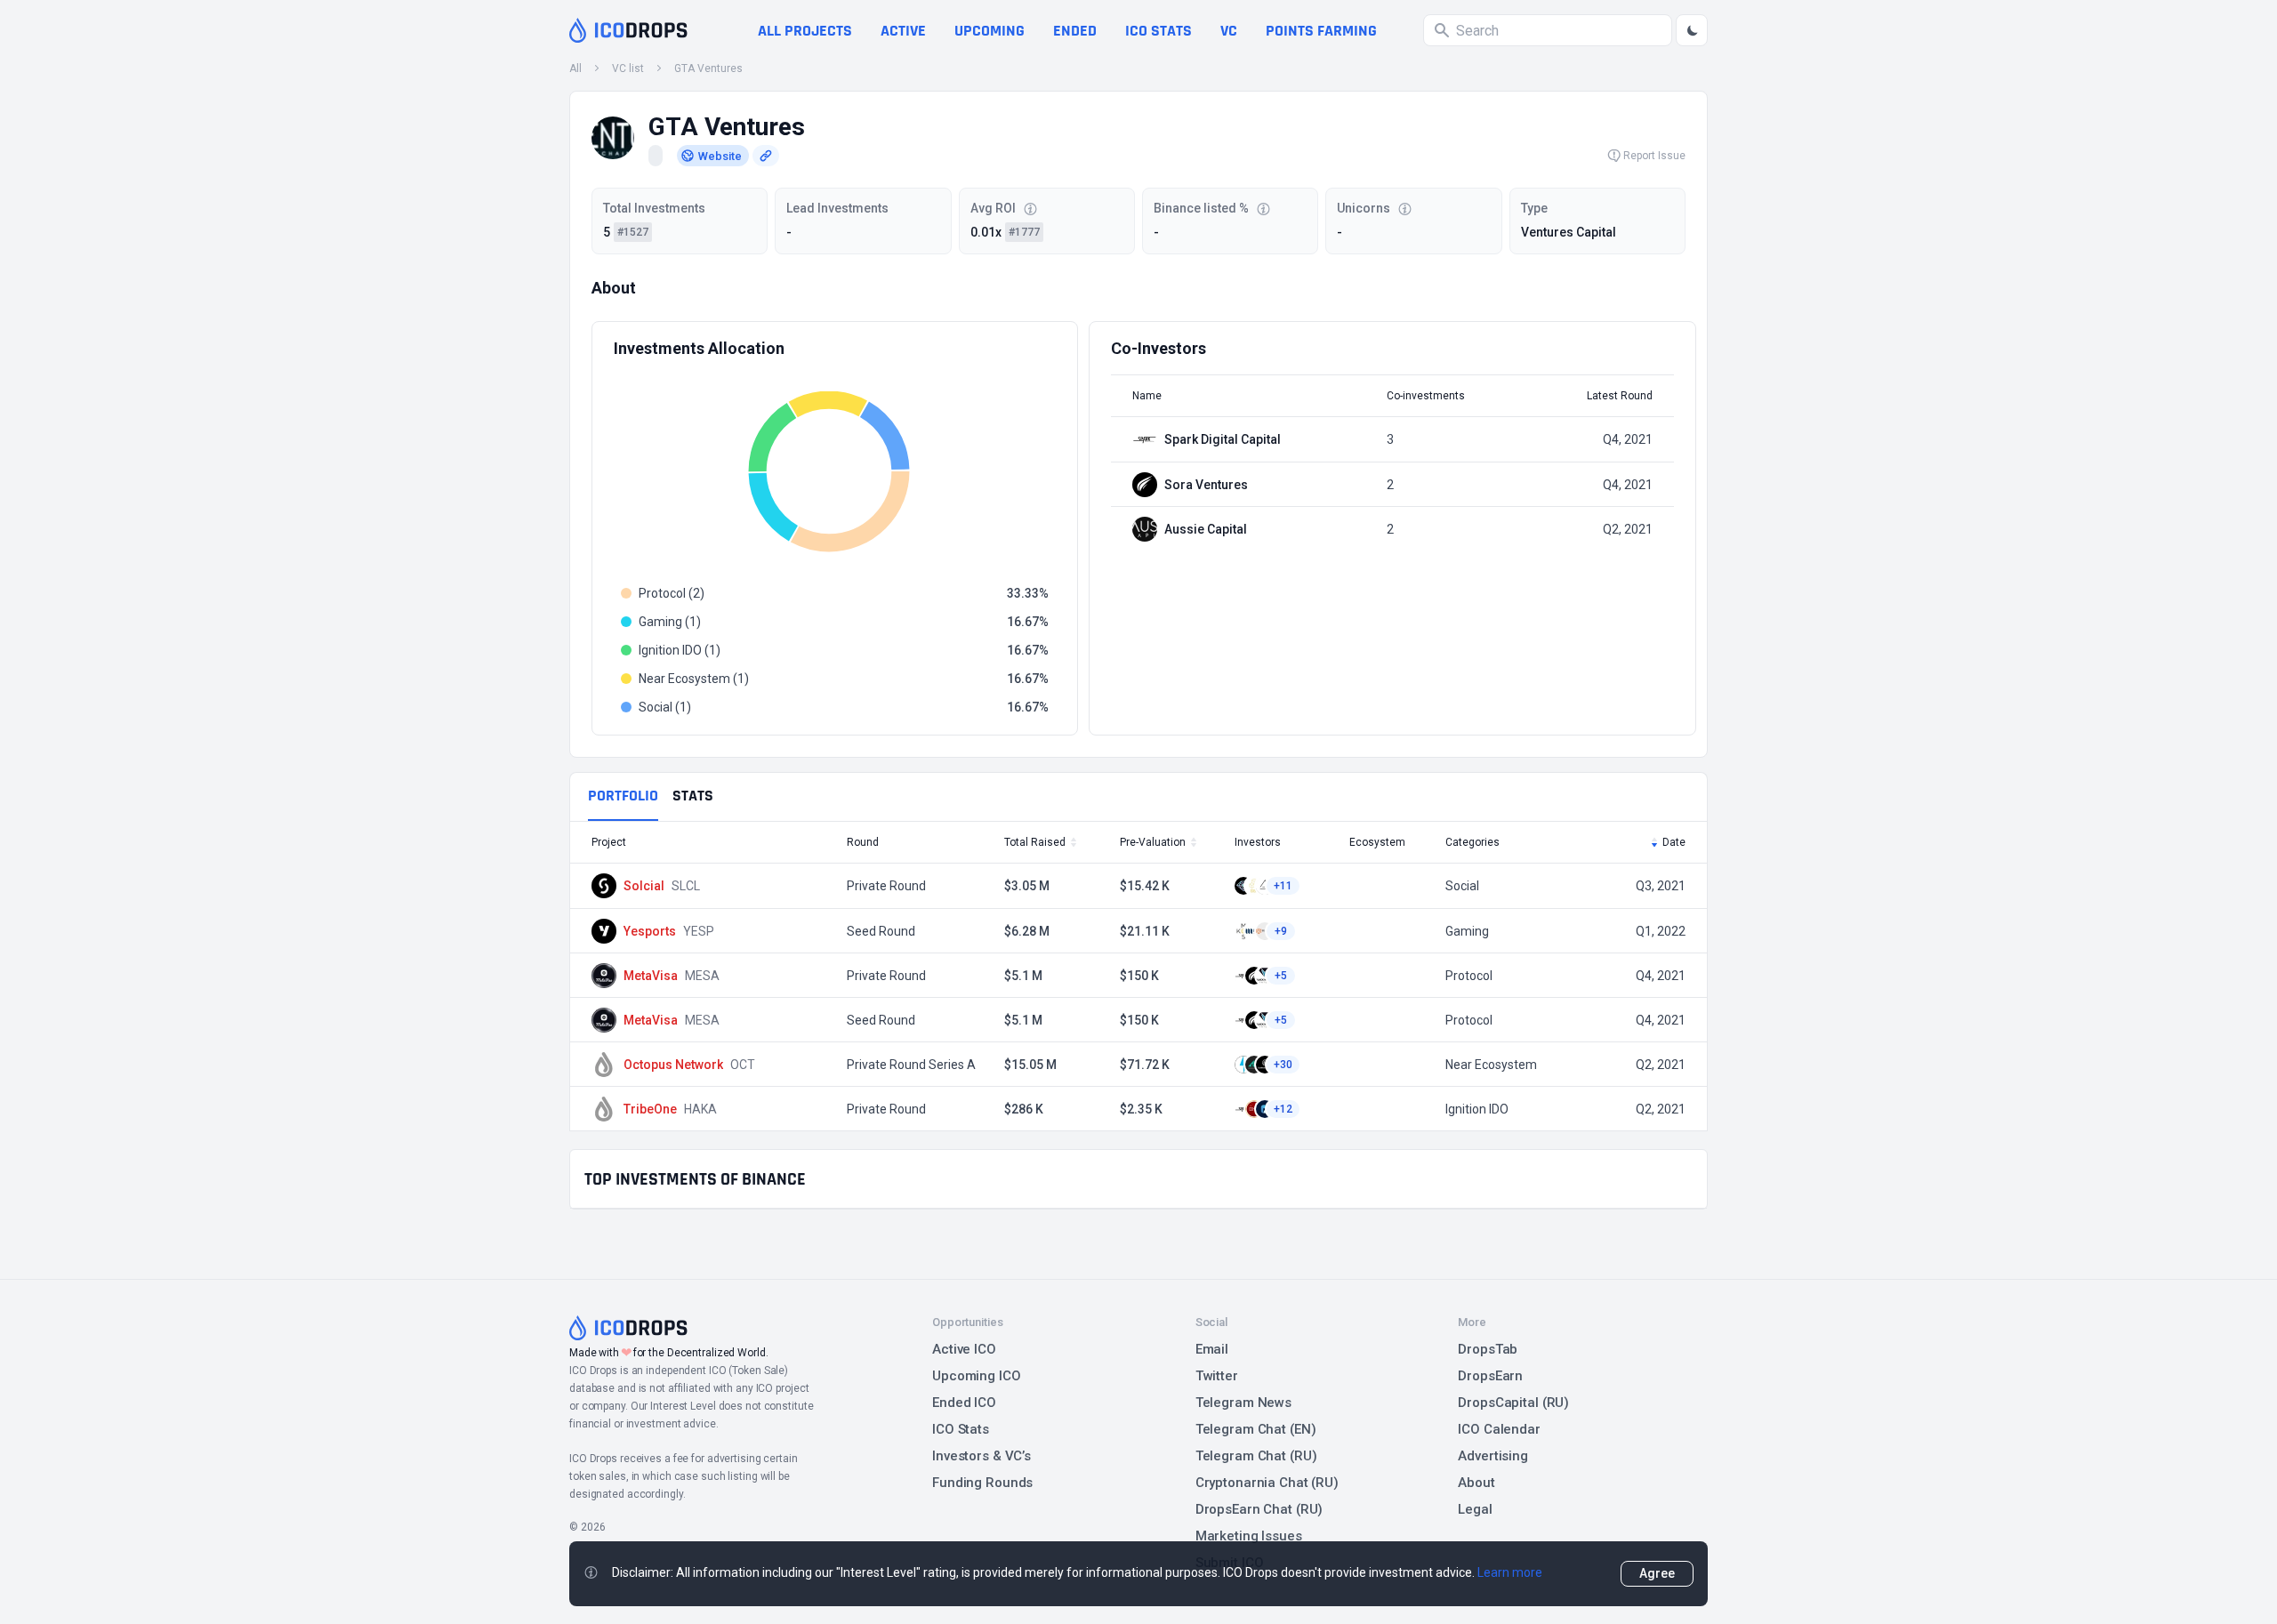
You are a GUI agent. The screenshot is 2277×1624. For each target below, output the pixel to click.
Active (903, 31)
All (575, 68)
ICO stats (1159, 31)
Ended (1075, 31)
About (1476, 1483)
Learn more (1510, 1572)
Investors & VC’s (982, 1456)
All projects (805, 31)
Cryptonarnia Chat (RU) (1267, 1483)
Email (1212, 1349)
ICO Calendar (1499, 1429)
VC (1229, 31)
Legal (1475, 1509)
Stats (693, 796)
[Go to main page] (628, 30)
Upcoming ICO (977, 1376)
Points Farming (1321, 31)
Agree (1657, 1573)
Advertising (1493, 1456)
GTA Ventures (708, 68)
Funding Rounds (982, 1483)
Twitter (1217, 1376)
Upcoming (990, 31)
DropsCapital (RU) (1513, 1403)
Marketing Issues (1249, 1536)
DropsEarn (1490, 1376)
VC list (628, 68)
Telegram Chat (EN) (1256, 1429)
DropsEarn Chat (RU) (1259, 1509)
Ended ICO (964, 1403)
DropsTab (1488, 1349)
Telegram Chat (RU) (1256, 1456)
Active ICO (964, 1349)
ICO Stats (961, 1429)
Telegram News (1243, 1403)
